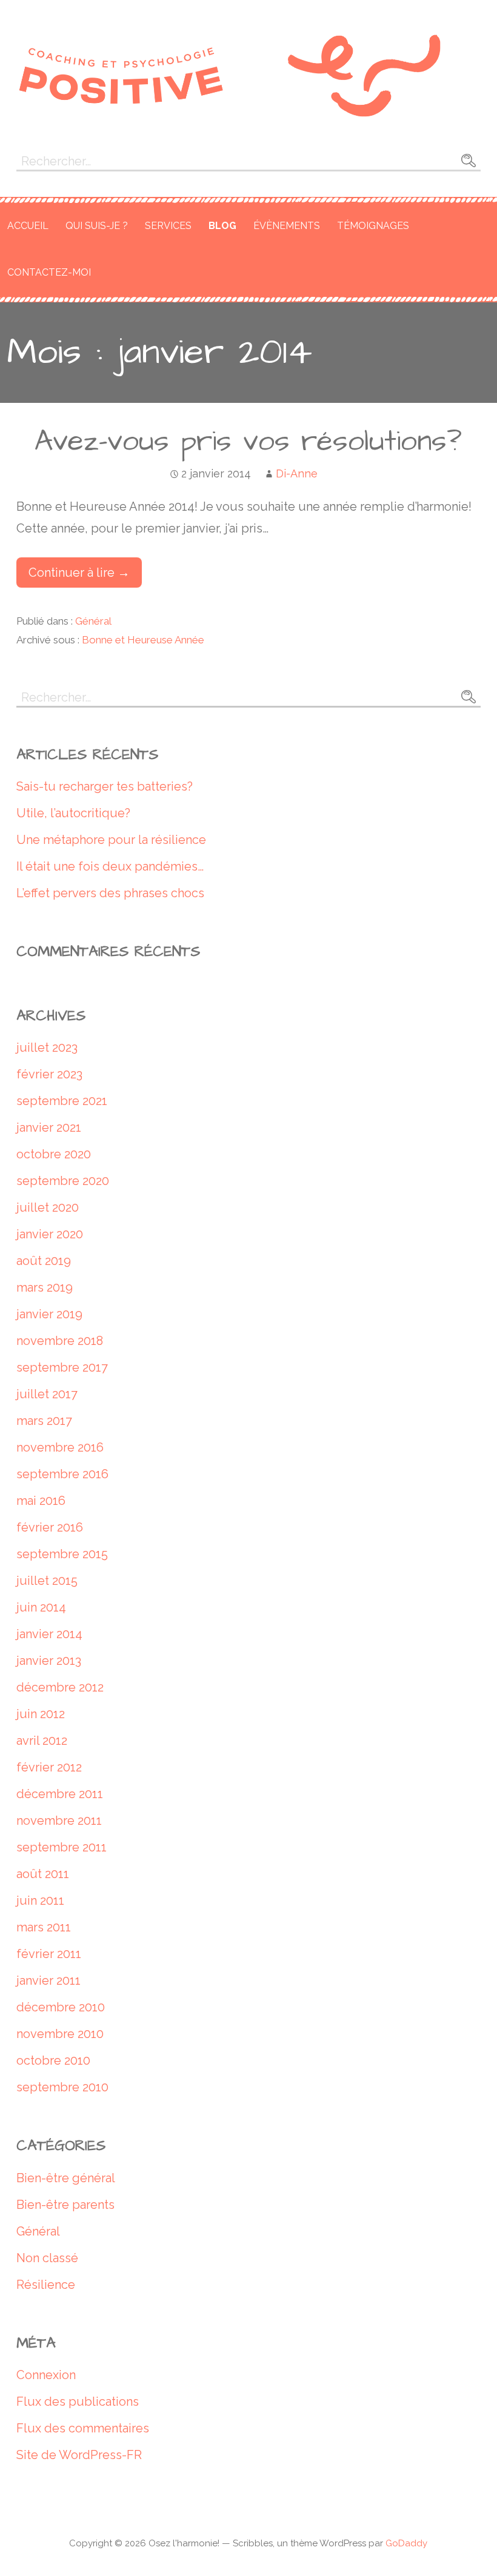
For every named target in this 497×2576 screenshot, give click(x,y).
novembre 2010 (60, 2034)
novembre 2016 (60, 1447)
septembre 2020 (63, 1181)
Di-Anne (297, 473)
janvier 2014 (49, 1634)
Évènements (287, 226)
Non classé (47, 2258)
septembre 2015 (62, 1554)
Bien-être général (66, 2178)
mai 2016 (41, 1501)
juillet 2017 (47, 1394)
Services (168, 226)
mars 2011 (44, 1927)
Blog (222, 226)
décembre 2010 (61, 2007)
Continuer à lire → (79, 573)
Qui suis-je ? (97, 226)
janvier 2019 (49, 1314)
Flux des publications (78, 2402)
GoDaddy (406, 2543)
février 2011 (49, 1954)
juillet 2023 (47, 1047)
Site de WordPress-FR (79, 2455)
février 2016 (50, 1527)
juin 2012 (41, 1714)
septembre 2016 (62, 1474)
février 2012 (49, 1767)
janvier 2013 (49, 1661)
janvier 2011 (48, 1980)
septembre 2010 (62, 2087)
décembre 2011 (60, 1794)
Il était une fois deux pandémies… (110, 866)
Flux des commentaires (83, 2428)
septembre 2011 (62, 1847)
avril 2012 (42, 1741)
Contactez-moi (49, 272)
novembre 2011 (59, 1821)
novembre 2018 (60, 1341)
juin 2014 (41, 1607)
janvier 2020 (50, 1234)
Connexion (46, 2375)
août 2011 (43, 1874)
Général (93, 621)
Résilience (46, 2285)
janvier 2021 (49, 1127)
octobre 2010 (53, 2060)
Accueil (28, 226)
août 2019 (44, 1261)
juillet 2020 (48, 1207)
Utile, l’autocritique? (73, 813)
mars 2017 (44, 1421)
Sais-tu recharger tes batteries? (105, 786)
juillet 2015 (47, 1581)
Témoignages (373, 226)
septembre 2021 (62, 1101)
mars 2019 (45, 1287)
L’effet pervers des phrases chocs (110, 893)
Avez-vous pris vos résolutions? (248, 442)
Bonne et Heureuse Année (143, 640)
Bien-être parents (65, 2205)
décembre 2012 (60, 1687)
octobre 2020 (54, 1154)
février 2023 (49, 1074)
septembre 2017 (62, 1367)
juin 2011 (40, 1900)
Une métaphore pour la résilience (111, 840)
